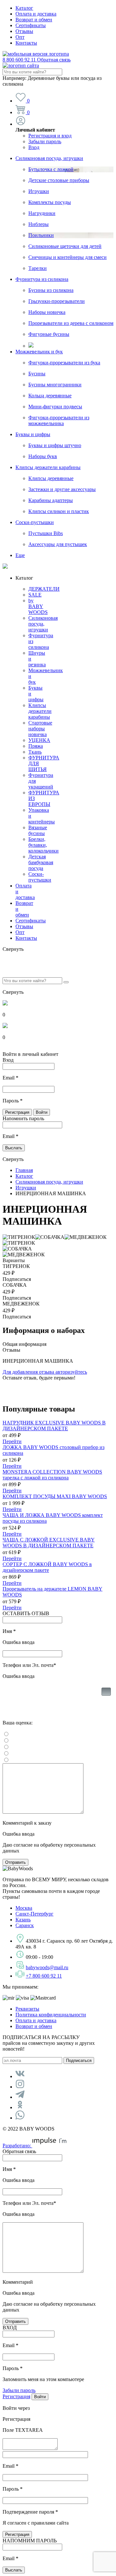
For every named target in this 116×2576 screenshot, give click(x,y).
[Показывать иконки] (106, 1702)
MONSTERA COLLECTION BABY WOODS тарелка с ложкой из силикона (52, 1475)
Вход (34, 147)
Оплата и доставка (36, 14)
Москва (24, 1908)
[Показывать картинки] (106, 1692)
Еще (20, 555)
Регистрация (16, 2396)
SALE (35, 595)
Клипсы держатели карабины (48, 467)
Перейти (12, 1441)
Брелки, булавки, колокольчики (43, 845)
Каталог (24, 8)
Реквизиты (27, 2009)
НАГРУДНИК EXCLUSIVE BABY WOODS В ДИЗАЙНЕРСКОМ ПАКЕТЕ (54, 1426)
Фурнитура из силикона (42, 279)
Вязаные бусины (38, 830)
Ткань (35, 752)
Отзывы (24, 31)
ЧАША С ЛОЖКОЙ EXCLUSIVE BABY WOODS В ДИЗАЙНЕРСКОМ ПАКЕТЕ (49, 1543)
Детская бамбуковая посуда (41, 862)
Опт (20, 37)
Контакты (26, 43)
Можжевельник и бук (39, 352)
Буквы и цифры (33, 434)
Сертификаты (31, 25)
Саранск (25, 1925)
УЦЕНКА (39, 740)
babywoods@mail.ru (47, 1967)
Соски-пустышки (35, 522)
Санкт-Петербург (34, 1914)
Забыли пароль (45, 141)
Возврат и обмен (34, 20)
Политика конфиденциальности (51, 2015)
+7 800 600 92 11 (44, 1976)
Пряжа (36, 746)
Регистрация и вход (50, 136)
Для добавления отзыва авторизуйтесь (45, 1372)
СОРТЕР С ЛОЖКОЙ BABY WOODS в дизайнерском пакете (47, 1567)
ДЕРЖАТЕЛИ (44, 589)
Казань (23, 1920)
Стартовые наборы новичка (40, 729)
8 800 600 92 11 (37, 60)
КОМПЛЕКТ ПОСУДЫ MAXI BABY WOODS (55, 1496)
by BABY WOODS (38, 606)
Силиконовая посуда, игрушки (49, 158)
